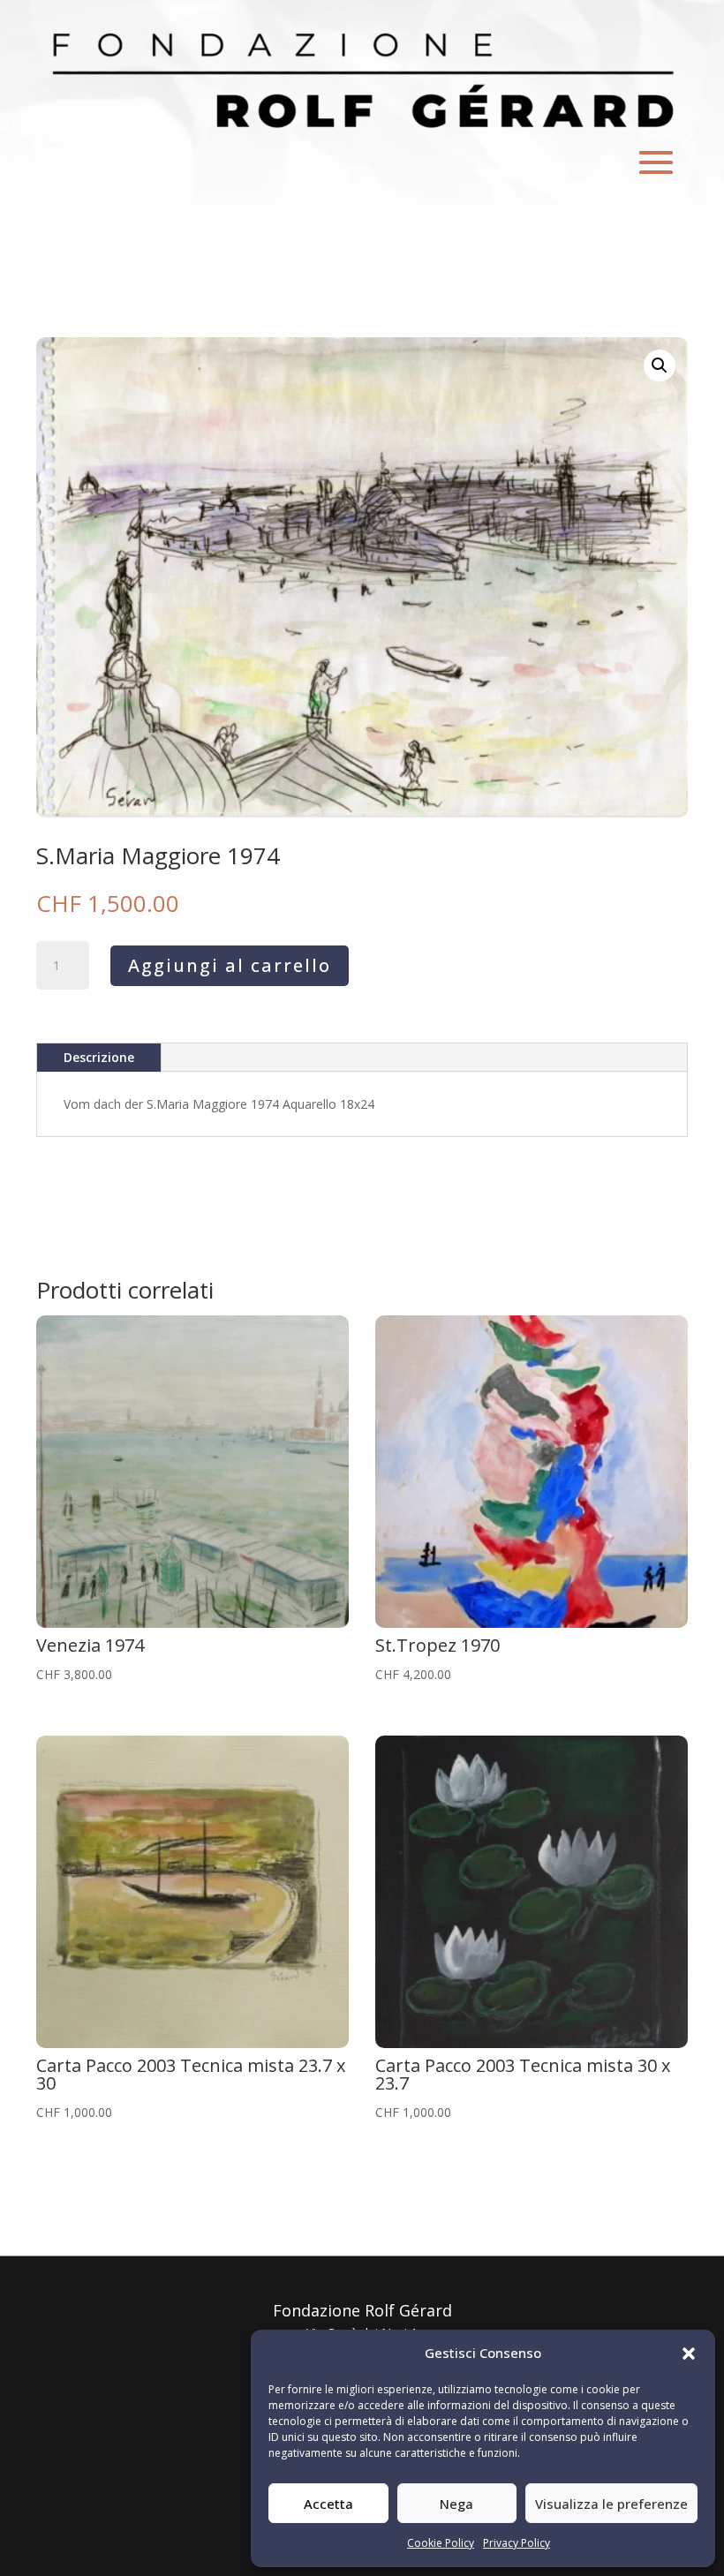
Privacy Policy (517, 2543)
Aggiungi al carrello (230, 965)
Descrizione (99, 1057)
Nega (456, 2504)
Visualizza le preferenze (611, 2504)
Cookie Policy (441, 2543)
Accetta (328, 2504)
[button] (689, 2354)
